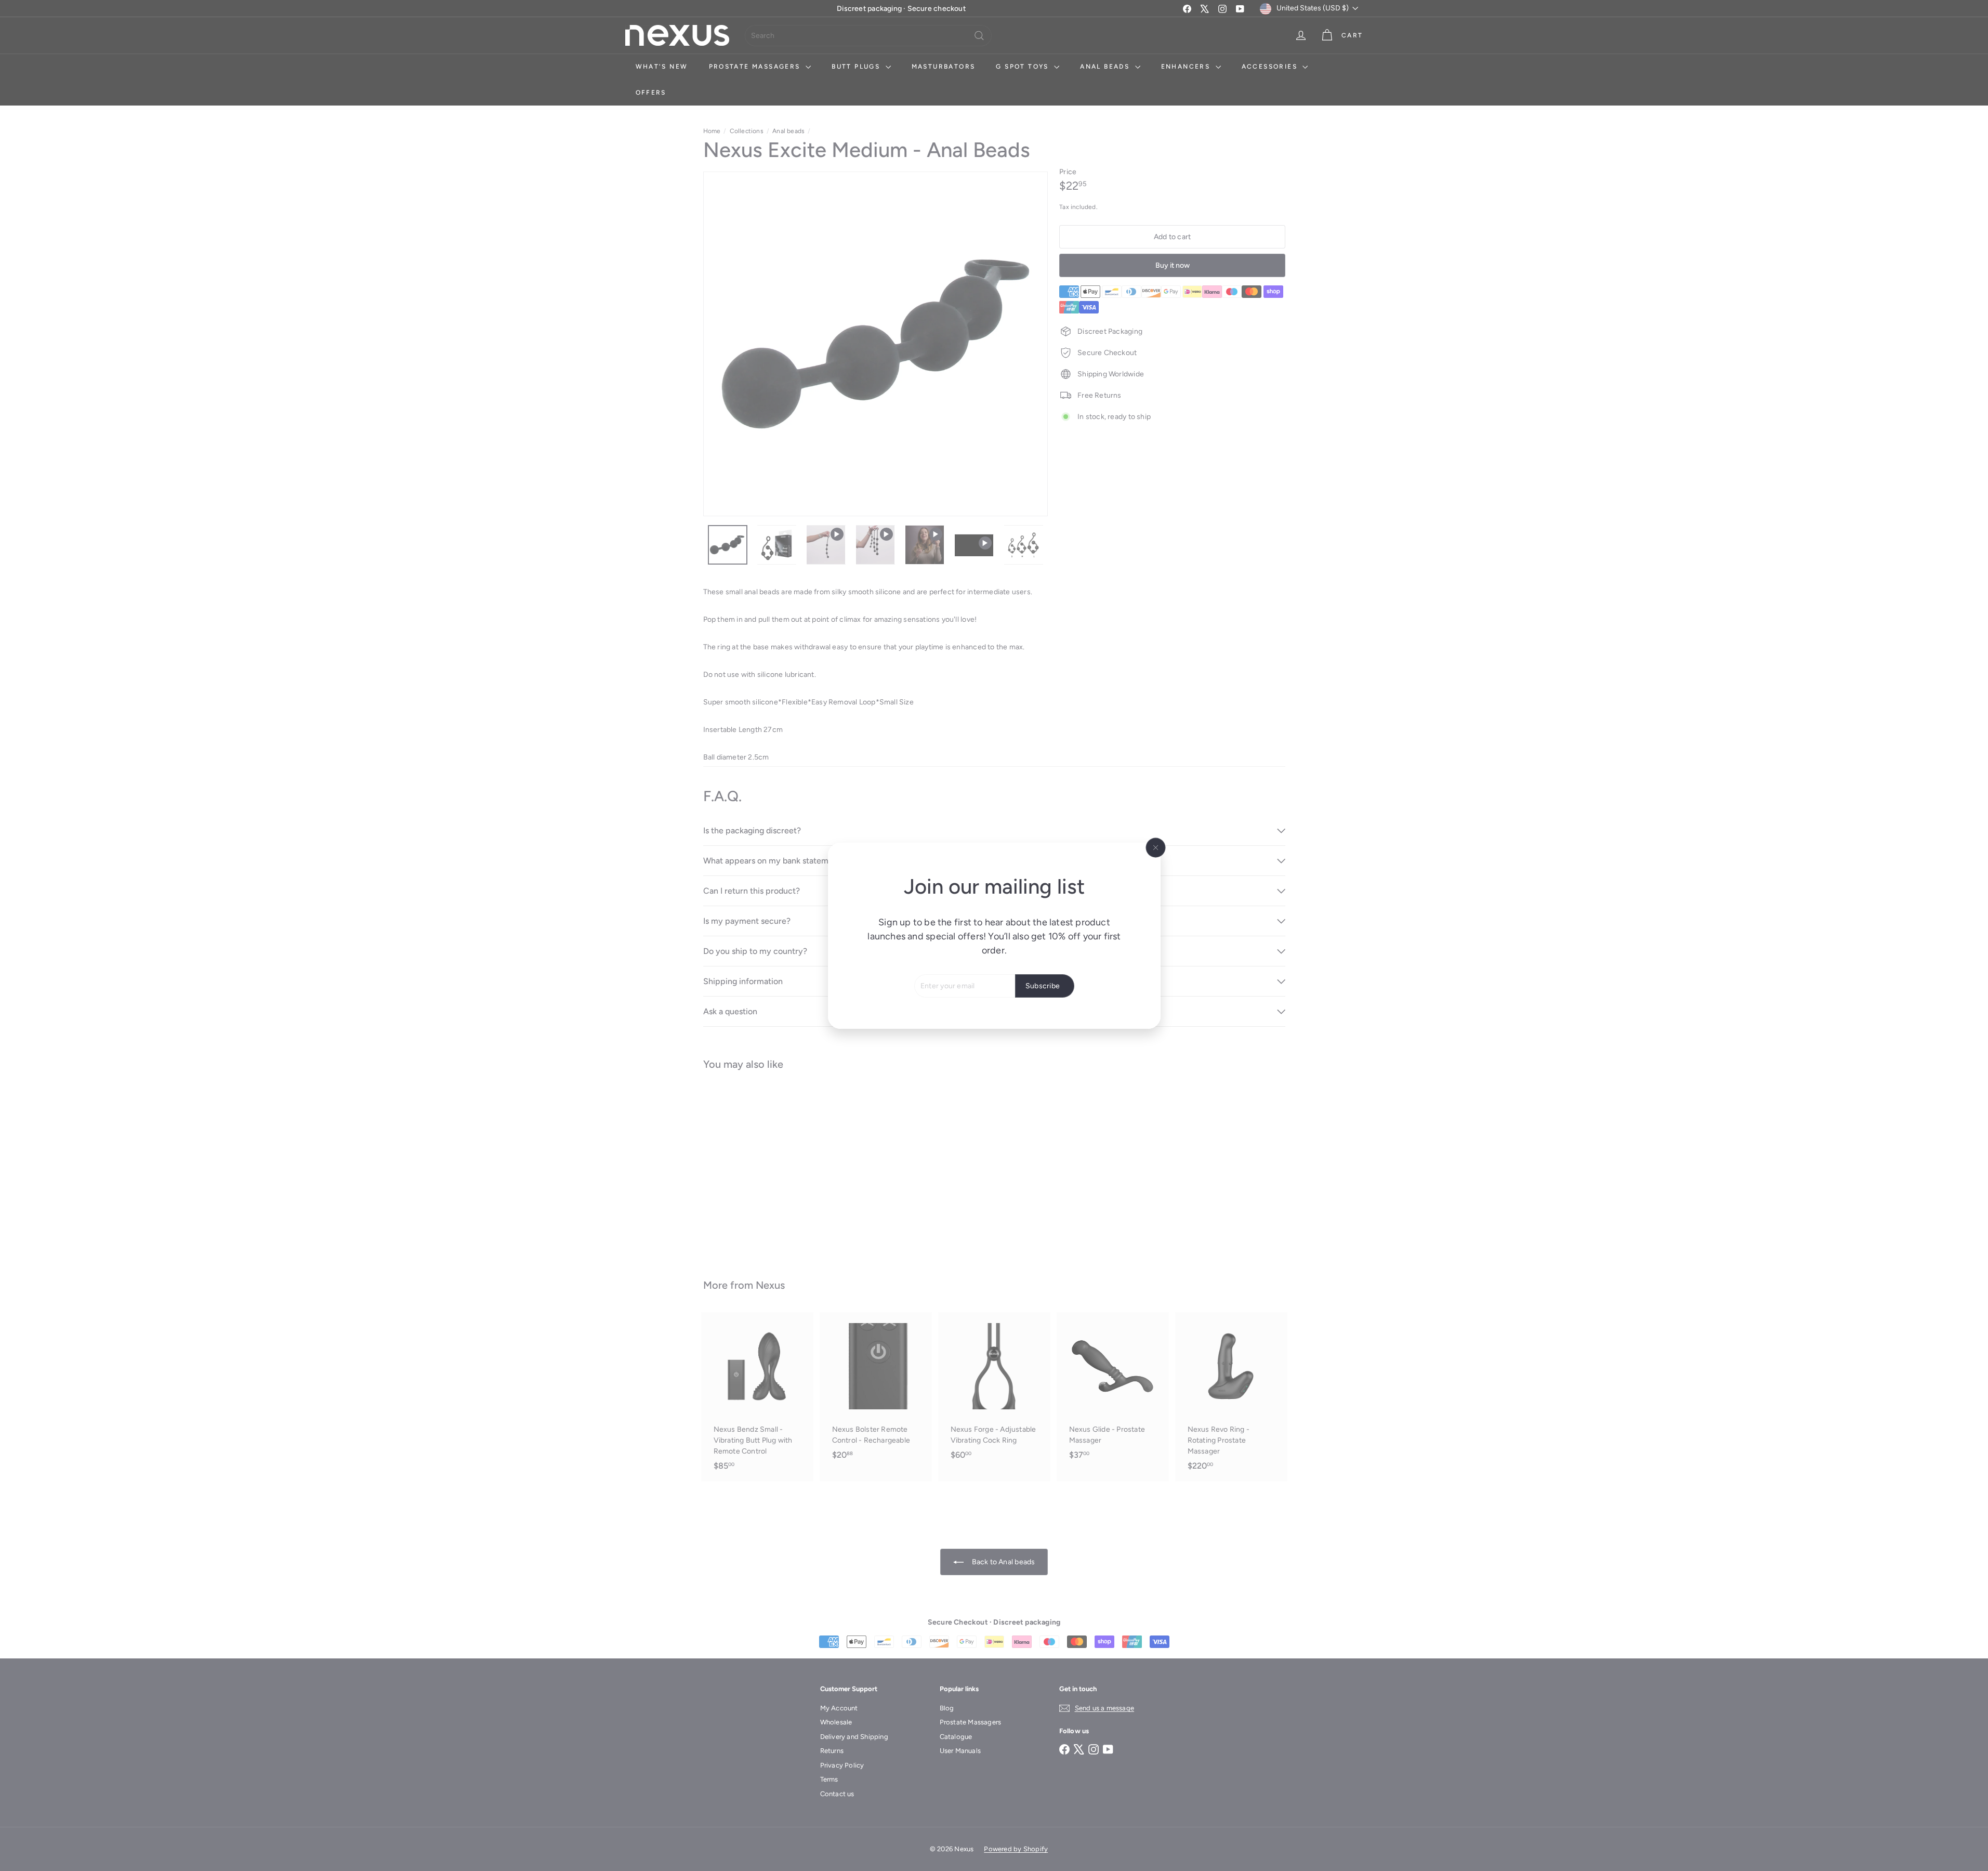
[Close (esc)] (1155, 847)
